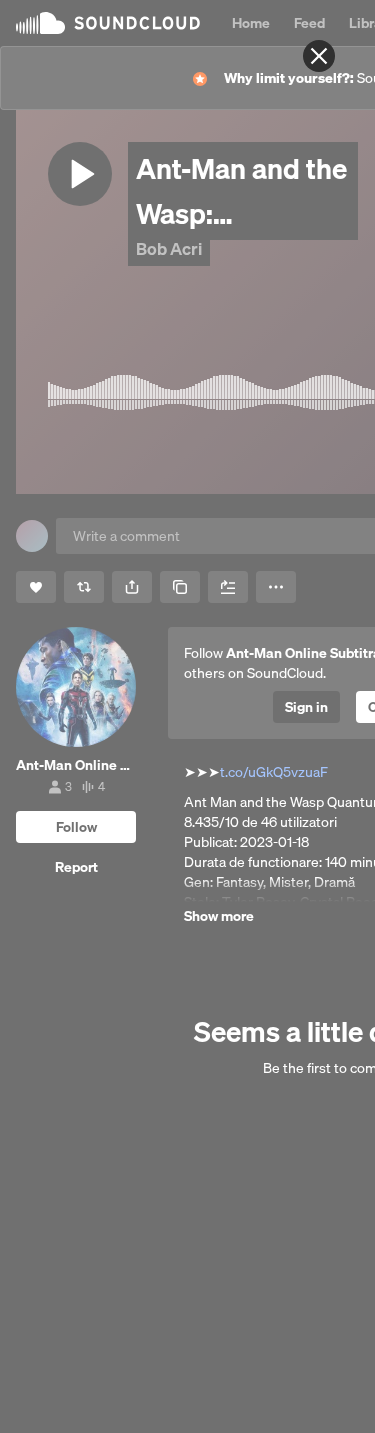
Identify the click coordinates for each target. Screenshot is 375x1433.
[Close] (319, 56)
